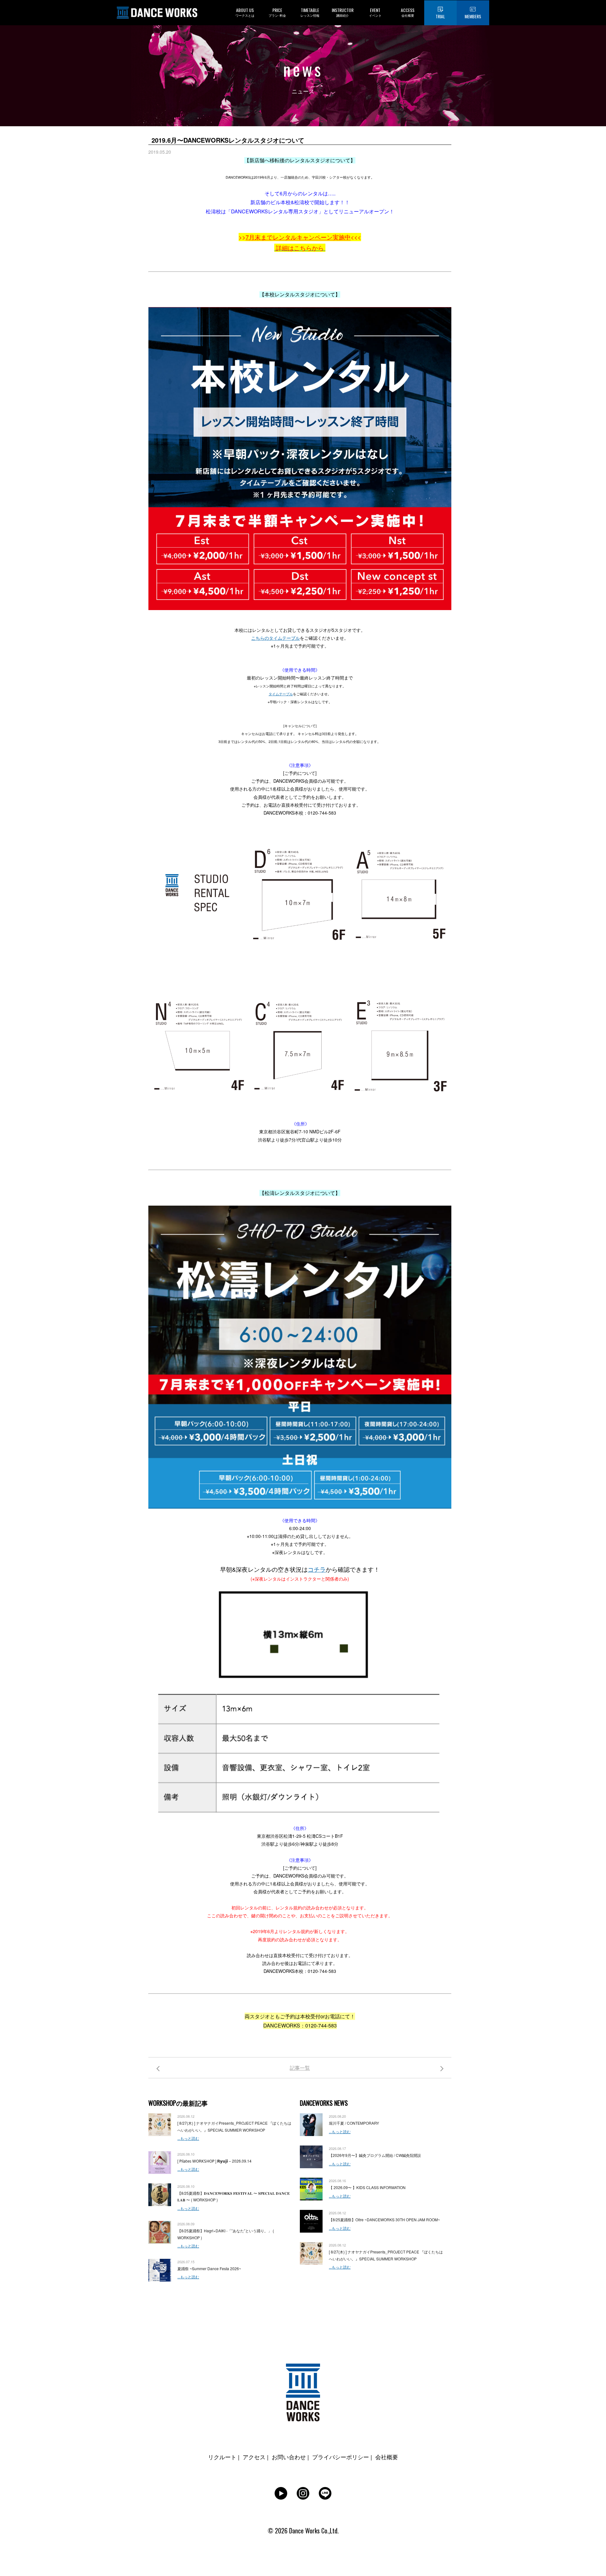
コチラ (317, 1569)
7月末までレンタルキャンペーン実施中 (298, 237)
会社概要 (387, 2457)
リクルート (222, 2457)
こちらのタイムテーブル (276, 638)
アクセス (254, 2457)
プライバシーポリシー (341, 2457)
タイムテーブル (281, 694)
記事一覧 (300, 2068)
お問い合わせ (289, 2457)
